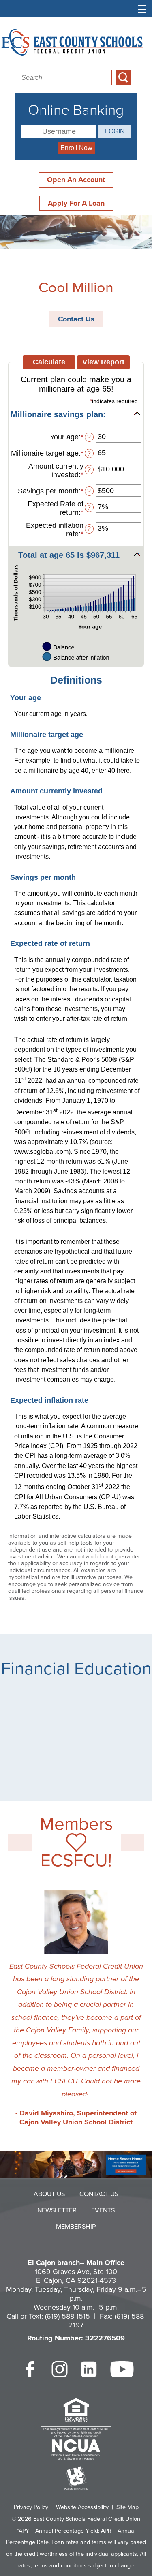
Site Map (127, 2507)
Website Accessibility (82, 2507)
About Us (49, 2194)
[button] (76, 414)
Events (103, 2210)
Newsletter (57, 2210)
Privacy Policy (31, 2507)
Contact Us (76, 319)
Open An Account (76, 180)
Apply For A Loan (76, 203)
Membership (76, 2227)
